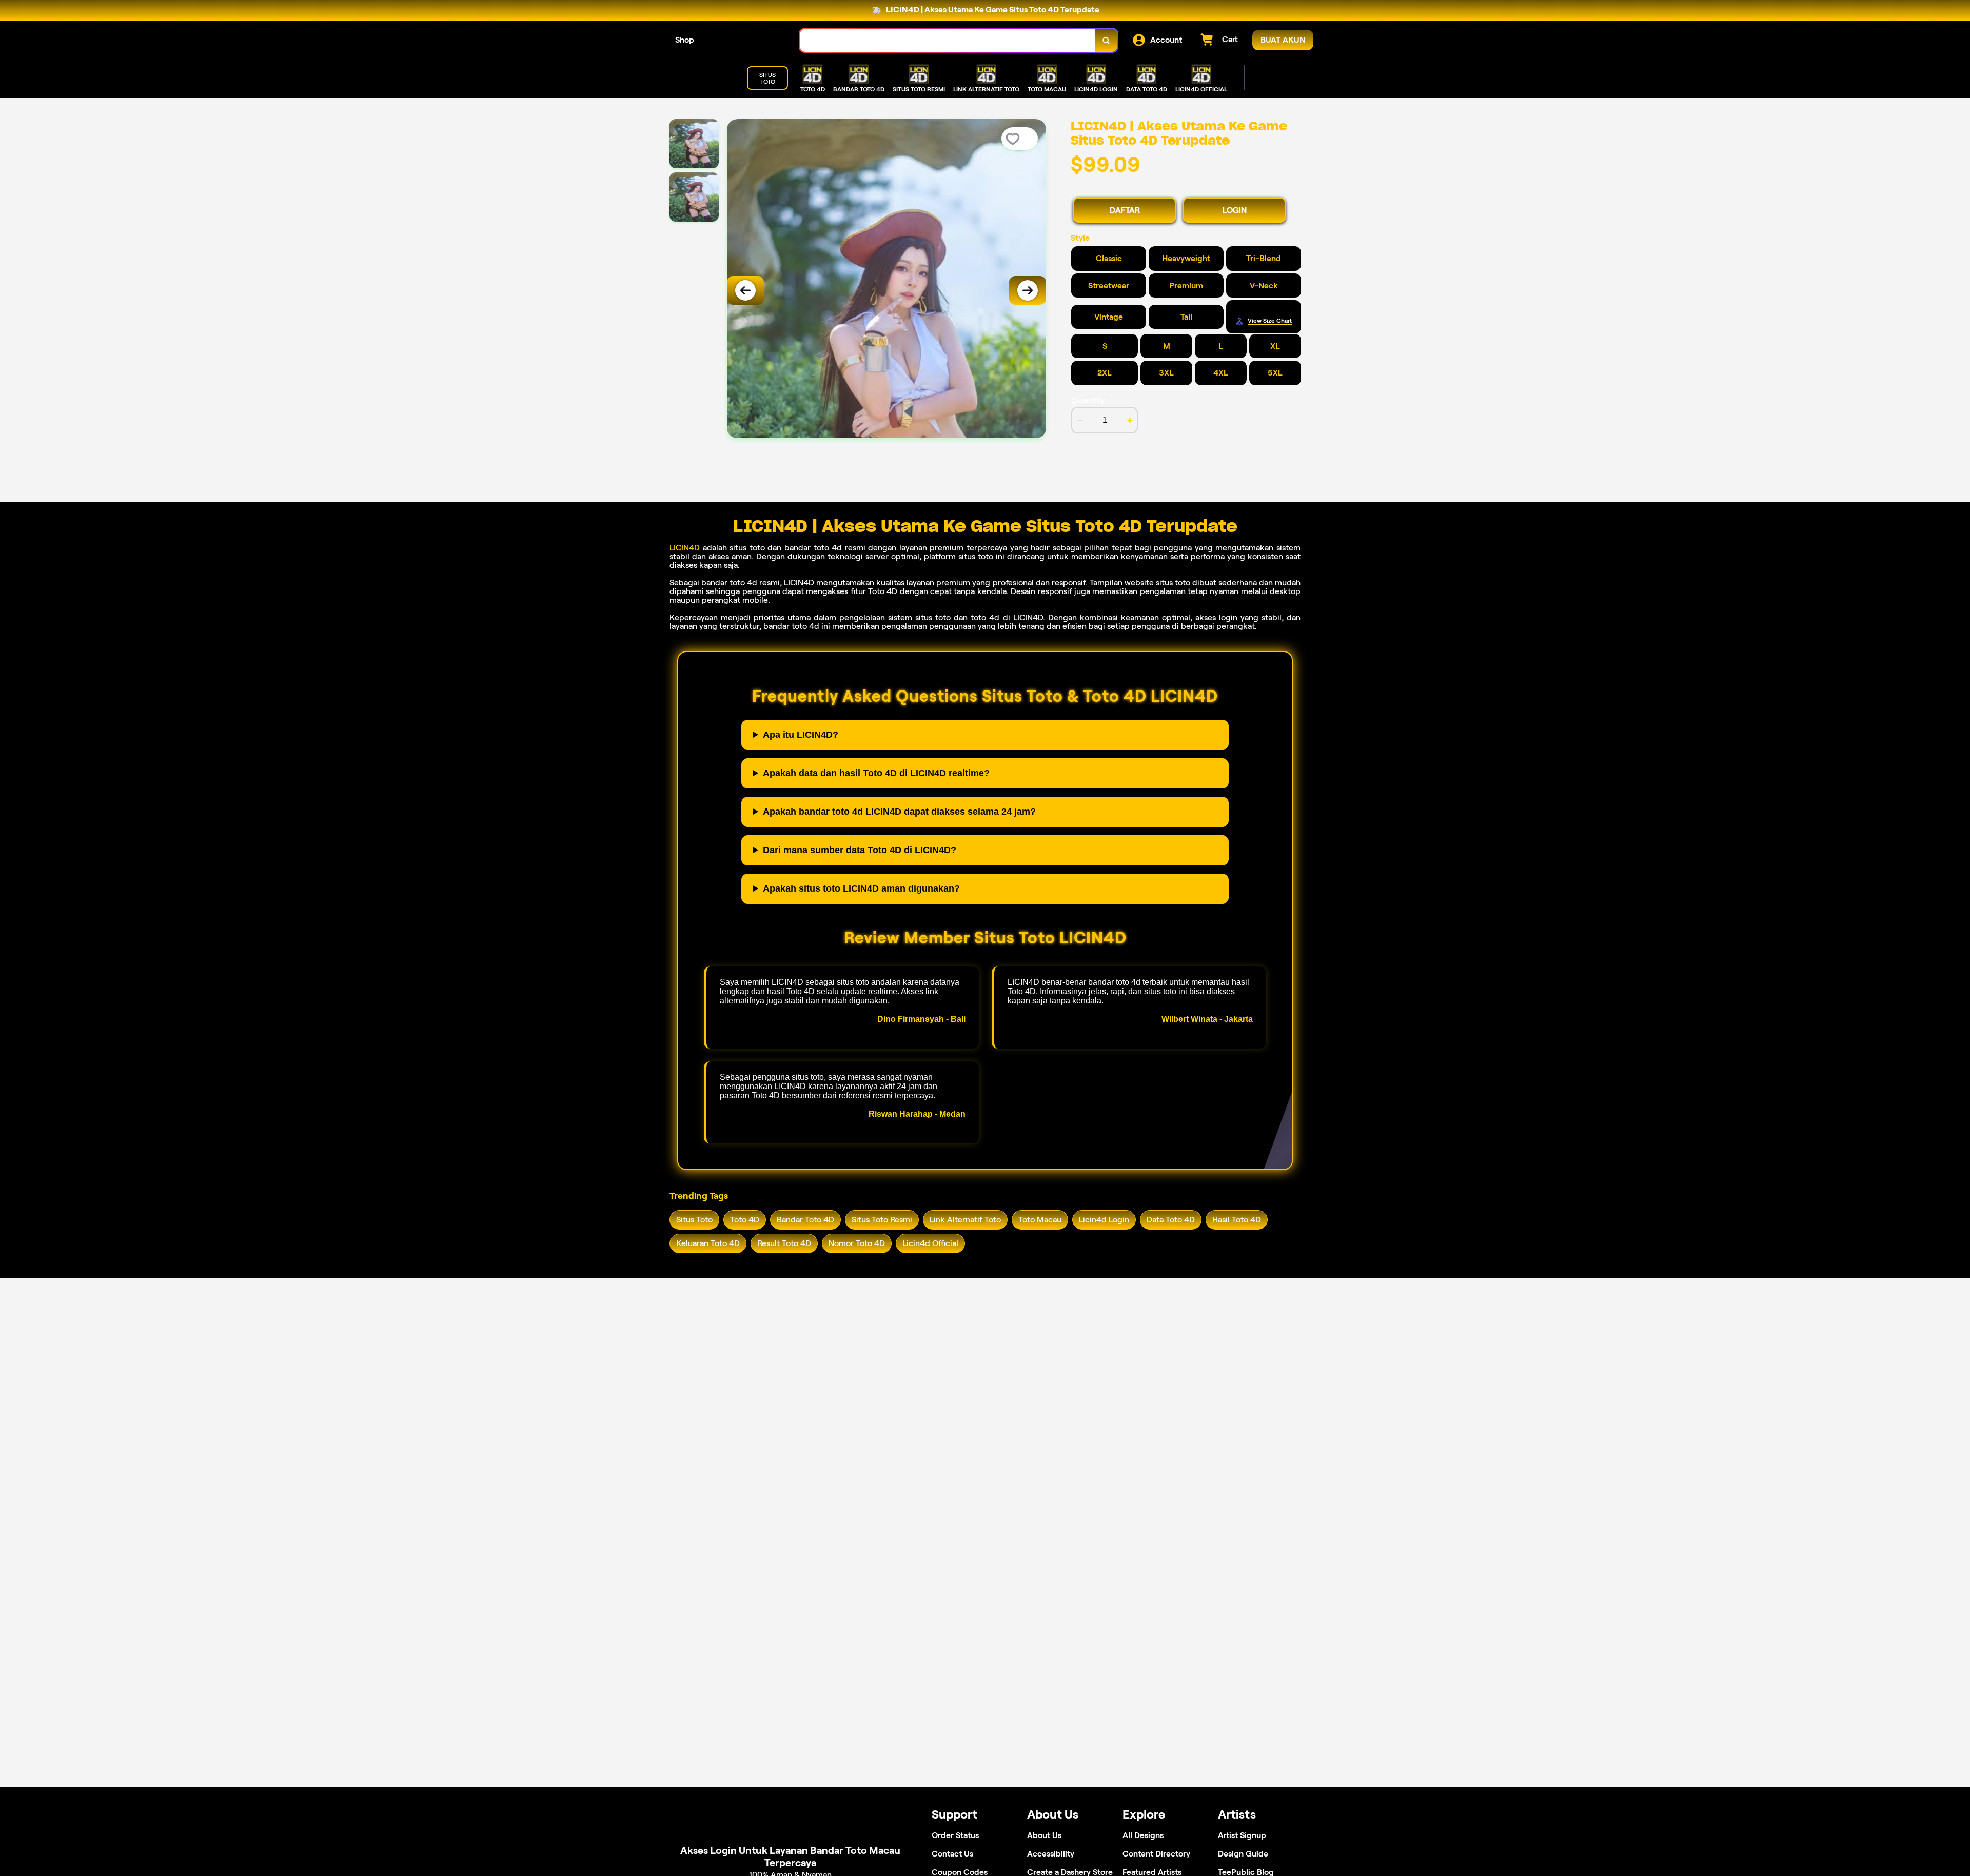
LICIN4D (685, 548)
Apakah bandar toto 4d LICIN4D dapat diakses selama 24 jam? (899, 812)
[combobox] (948, 40)
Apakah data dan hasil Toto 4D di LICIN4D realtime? (876, 773)
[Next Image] (1028, 290)
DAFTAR (1125, 210)
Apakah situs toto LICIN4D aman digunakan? (861, 888)
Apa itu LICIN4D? (801, 735)
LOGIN (1235, 210)
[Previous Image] (745, 290)
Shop (685, 40)
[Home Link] (747, 40)
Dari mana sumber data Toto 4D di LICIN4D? (860, 850)
